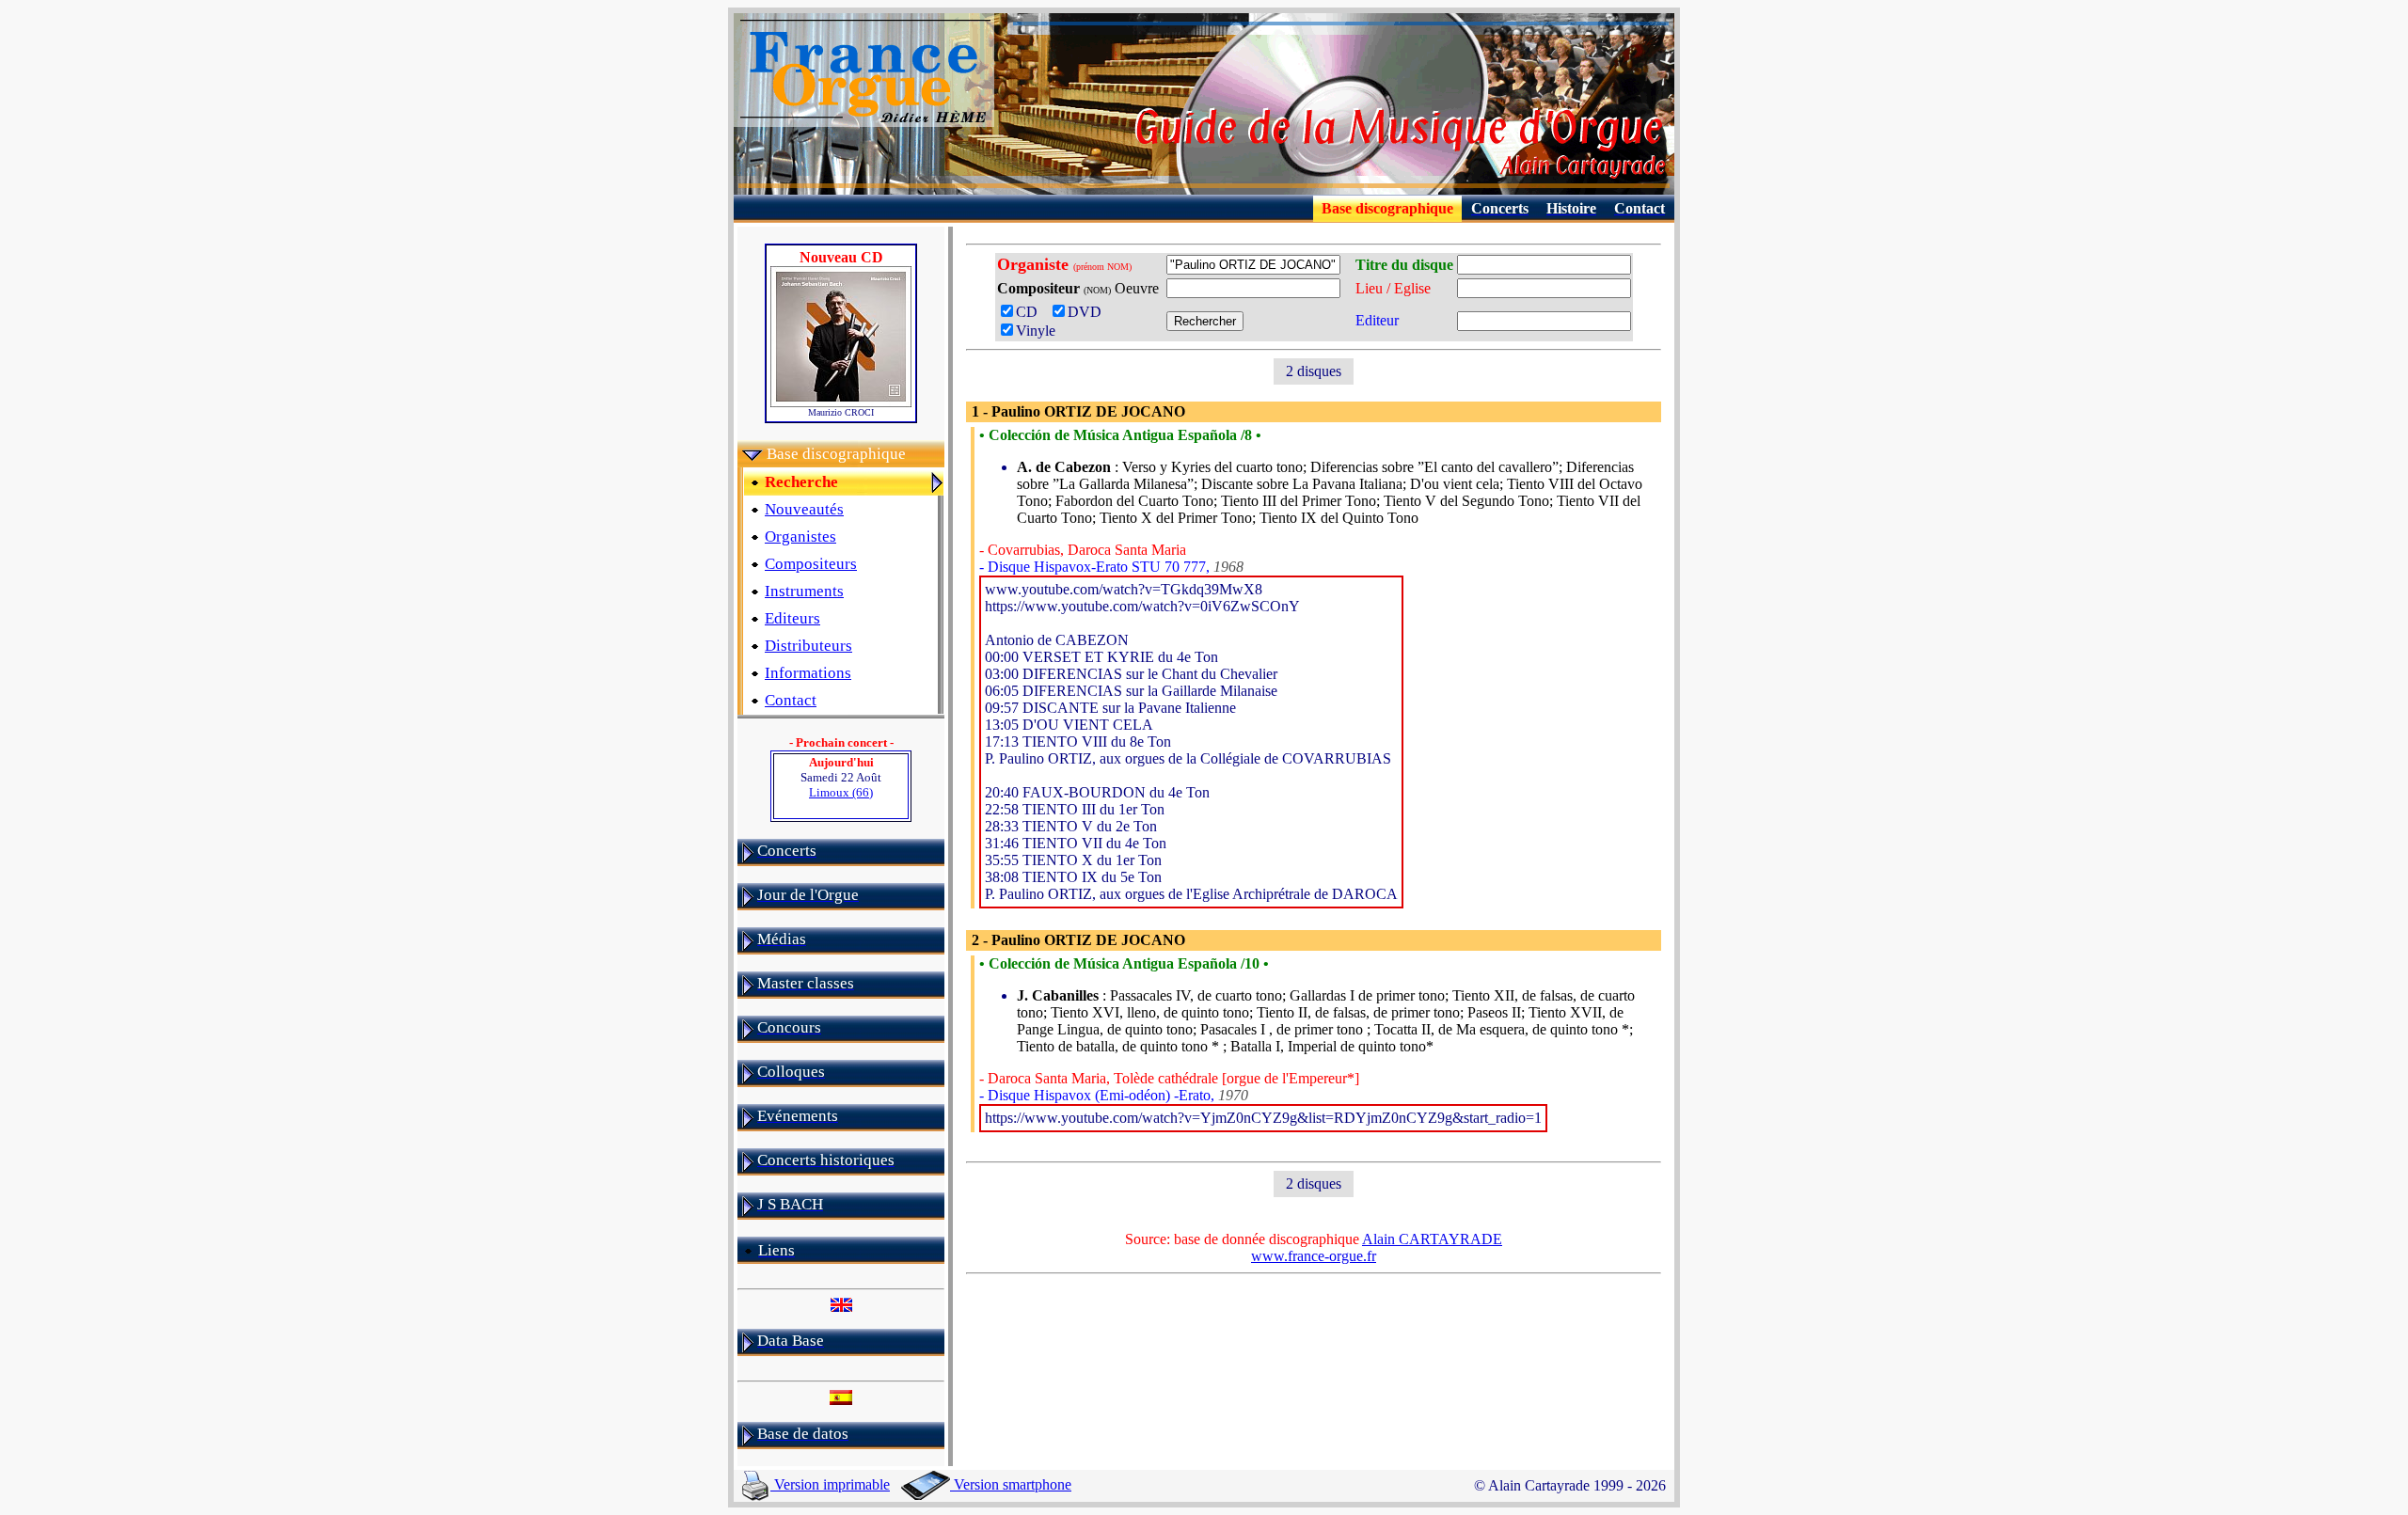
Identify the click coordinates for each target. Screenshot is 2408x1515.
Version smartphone (1011, 1484)
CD (1032, 312)
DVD (1088, 312)
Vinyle (1036, 331)
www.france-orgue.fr (1314, 1256)
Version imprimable (830, 1484)
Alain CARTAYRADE (1432, 1239)
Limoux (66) (841, 792)
